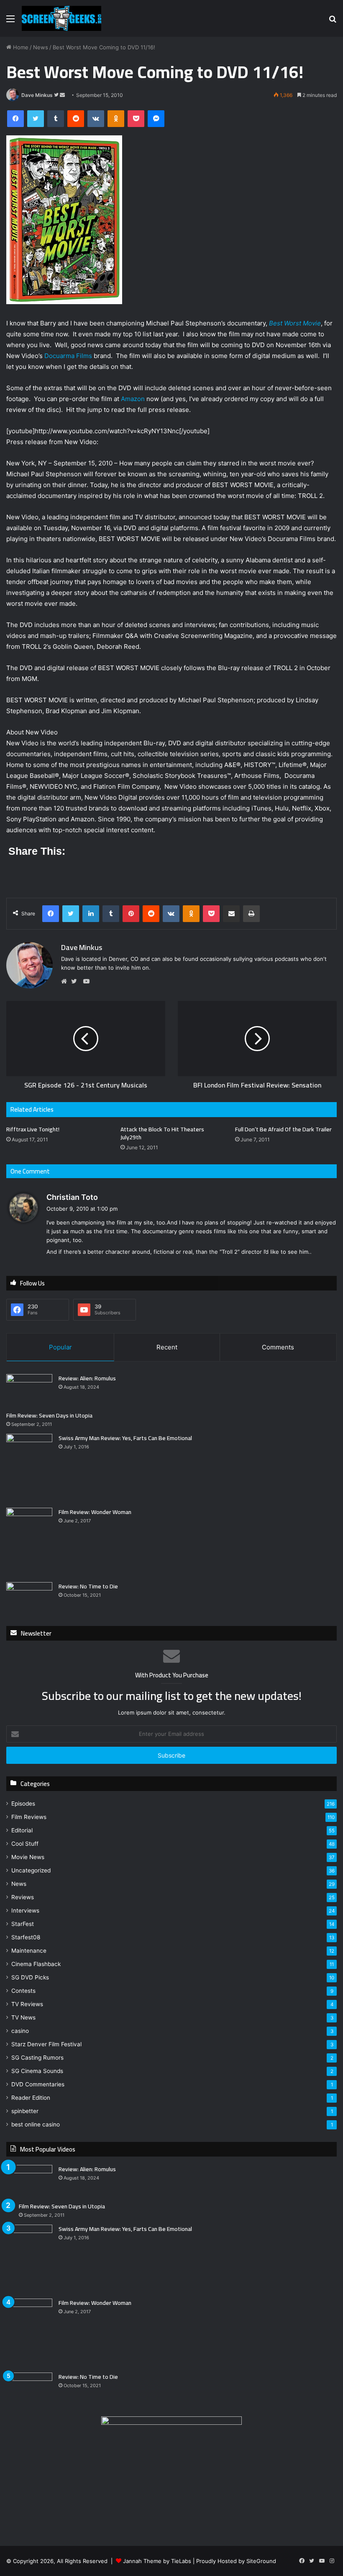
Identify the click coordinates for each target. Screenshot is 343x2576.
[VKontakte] (96, 119)
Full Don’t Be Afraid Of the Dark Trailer (283, 1129)
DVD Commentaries (38, 2084)
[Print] (251, 914)
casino (20, 2031)
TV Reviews (27, 2004)
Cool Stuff (25, 1844)
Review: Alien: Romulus (87, 1378)
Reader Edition (31, 2098)
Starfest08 (26, 1937)
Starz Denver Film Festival (46, 2044)
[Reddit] (76, 119)
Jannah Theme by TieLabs (157, 2561)
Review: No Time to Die (88, 1586)
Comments (278, 1347)
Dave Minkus (37, 95)
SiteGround (261, 2561)
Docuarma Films (68, 356)
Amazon (133, 399)
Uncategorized (31, 1870)
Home (20, 47)
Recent (167, 1347)
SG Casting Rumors (37, 2058)
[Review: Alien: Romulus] (29, 1390)
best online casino (36, 2124)
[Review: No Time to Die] (29, 1598)
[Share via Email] (231, 914)
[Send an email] (62, 95)
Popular (60, 1347)
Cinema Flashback (36, 1964)
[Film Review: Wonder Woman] (29, 1542)
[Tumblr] (56, 119)
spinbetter (25, 2111)
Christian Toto (72, 1197)
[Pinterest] (131, 914)
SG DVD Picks (30, 1977)
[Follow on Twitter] (57, 95)
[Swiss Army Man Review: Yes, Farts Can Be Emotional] (29, 1468)
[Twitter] (36, 119)
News (41, 47)
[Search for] (333, 22)
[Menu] (10, 22)
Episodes (23, 1804)
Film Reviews (29, 1817)
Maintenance (29, 1951)
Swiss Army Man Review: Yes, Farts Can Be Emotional (125, 1438)
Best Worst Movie (295, 323)
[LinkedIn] (91, 914)
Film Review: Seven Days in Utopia (49, 1415)
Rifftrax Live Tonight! (33, 1129)
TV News (23, 2017)
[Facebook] (15, 119)
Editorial (22, 1830)
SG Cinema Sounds (37, 2071)
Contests (23, 1991)
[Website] (66, 981)
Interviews (25, 1910)
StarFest (23, 1924)
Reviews (23, 1897)
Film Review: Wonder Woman (95, 1512)
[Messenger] (156, 119)
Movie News (28, 1857)
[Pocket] (136, 119)
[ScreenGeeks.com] (61, 18)
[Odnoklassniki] (116, 119)
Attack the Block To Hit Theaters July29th (162, 1133)
